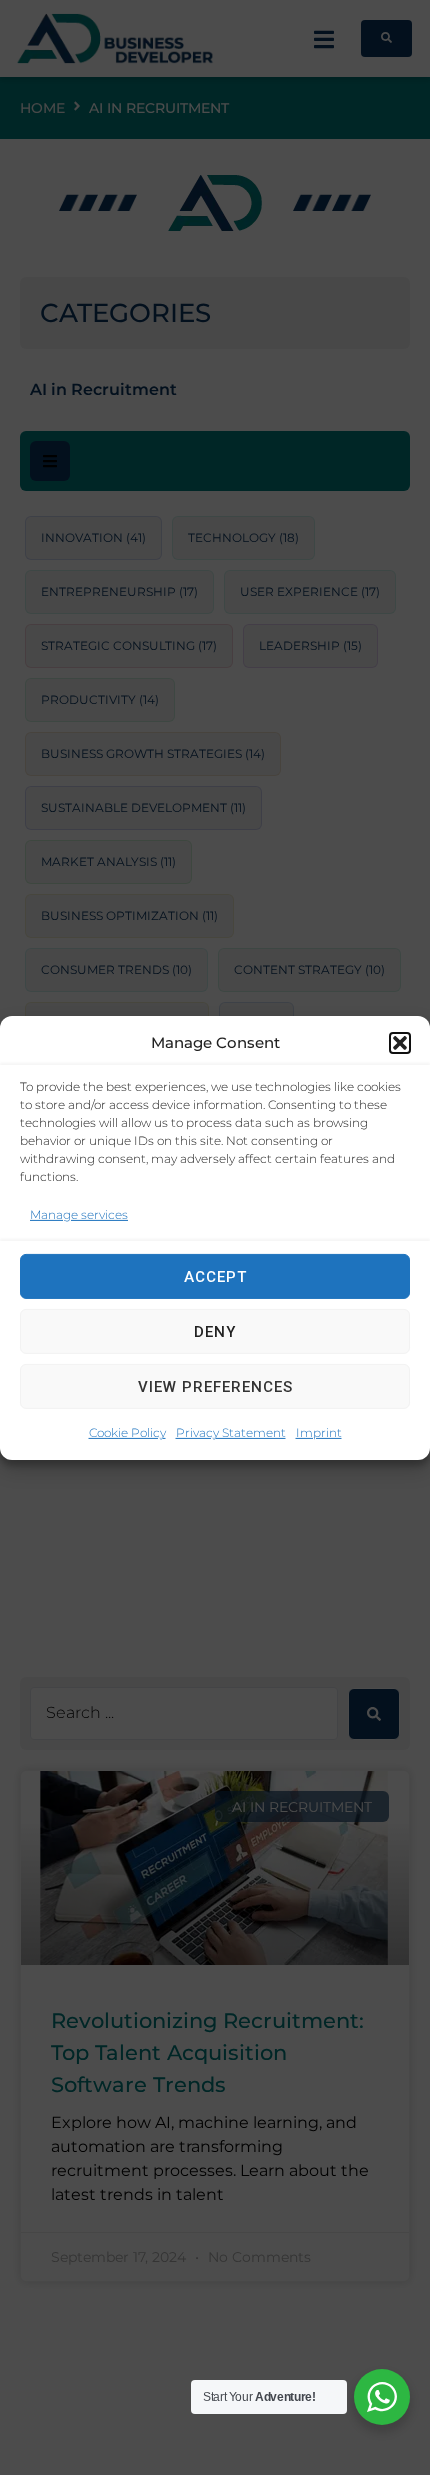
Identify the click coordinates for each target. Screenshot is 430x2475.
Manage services (79, 1213)
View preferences (215, 1387)
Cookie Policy (127, 1432)
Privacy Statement (231, 1432)
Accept (215, 1277)
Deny (215, 1332)
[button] (400, 1042)
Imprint (319, 1432)
